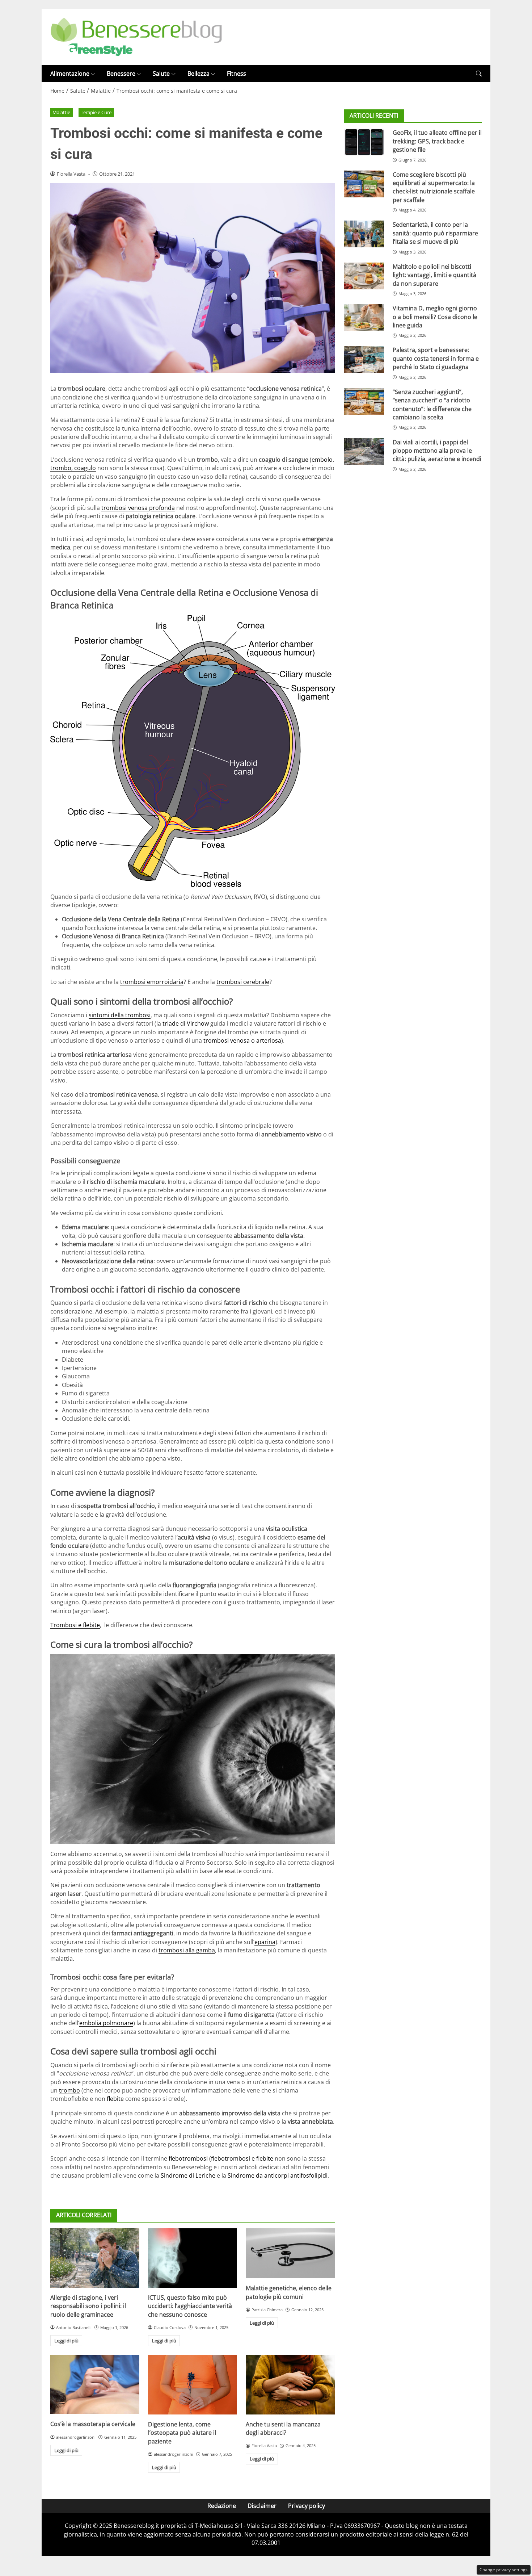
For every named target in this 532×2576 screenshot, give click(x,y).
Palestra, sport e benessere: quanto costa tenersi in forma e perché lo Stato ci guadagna (436, 358)
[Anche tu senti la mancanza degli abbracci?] (290, 2384)
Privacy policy (307, 2506)
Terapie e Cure (96, 112)
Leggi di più (66, 2341)
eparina (265, 1942)
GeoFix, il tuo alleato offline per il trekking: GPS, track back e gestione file (437, 141)
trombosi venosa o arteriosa (242, 1040)
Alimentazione (70, 74)
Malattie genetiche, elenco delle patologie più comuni (289, 2292)
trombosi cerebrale (243, 982)
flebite (115, 2099)
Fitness (237, 74)
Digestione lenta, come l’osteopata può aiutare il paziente (182, 2433)
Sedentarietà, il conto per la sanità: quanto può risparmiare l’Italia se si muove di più (435, 233)
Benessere (121, 74)
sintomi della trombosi (120, 1015)
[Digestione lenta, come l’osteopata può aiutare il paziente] (193, 2384)
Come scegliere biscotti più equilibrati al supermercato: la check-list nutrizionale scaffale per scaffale (434, 187)
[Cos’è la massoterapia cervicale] (95, 2384)
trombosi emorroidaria (152, 982)
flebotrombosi (188, 2158)
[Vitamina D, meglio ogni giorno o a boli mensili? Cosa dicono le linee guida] (364, 318)
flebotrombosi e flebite (242, 2158)
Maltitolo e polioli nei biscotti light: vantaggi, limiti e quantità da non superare (434, 275)
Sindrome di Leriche (188, 2175)
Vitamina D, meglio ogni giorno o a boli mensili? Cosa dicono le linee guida (435, 317)
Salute (161, 74)
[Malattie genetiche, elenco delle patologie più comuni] (290, 2253)
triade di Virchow (186, 1023)
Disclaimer (262, 2506)
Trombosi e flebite (75, 1625)
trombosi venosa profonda (138, 508)
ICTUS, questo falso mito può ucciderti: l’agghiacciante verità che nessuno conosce (190, 2306)
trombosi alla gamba (187, 1950)
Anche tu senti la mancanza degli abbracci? (283, 2428)
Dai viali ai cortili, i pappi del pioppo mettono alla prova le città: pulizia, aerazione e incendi (437, 451)
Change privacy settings (504, 2570)
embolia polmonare (106, 2023)
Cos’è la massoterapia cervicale (93, 2424)
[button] (479, 74)
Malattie (61, 112)
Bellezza (199, 74)
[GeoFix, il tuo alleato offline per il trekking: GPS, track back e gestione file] (364, 142)
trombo (69, 2090)
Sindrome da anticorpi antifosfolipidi (278, 2175)
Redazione (222, 2506)
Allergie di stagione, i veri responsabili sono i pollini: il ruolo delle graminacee (88, 2306)
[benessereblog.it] (136, 36)
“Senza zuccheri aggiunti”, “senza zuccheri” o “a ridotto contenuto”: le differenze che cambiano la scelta (432, 405)
